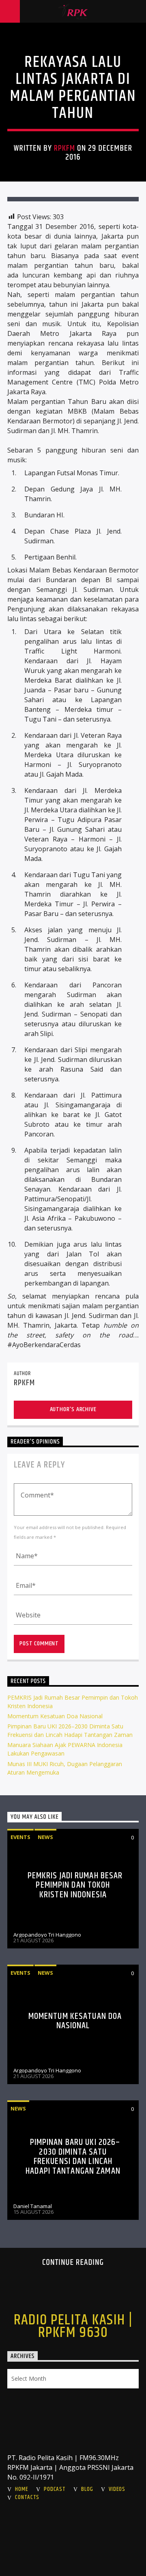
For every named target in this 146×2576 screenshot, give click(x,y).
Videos (117, 2489)
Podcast (55, 2489)
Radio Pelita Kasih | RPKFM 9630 (73, 2326)
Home (21, 2489)
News (45, 1837)
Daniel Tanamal (33, 2206)
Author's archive (73, 1409)
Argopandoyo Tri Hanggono (47, 1935)
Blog (87, 2489)
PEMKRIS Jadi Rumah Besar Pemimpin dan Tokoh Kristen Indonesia (75, 1885)
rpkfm (64, 148)
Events (20, 1837)
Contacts (27, 2497)
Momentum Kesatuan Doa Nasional (55, 1716)
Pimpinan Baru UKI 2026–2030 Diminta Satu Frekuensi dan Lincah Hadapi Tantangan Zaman (73, 2157)
